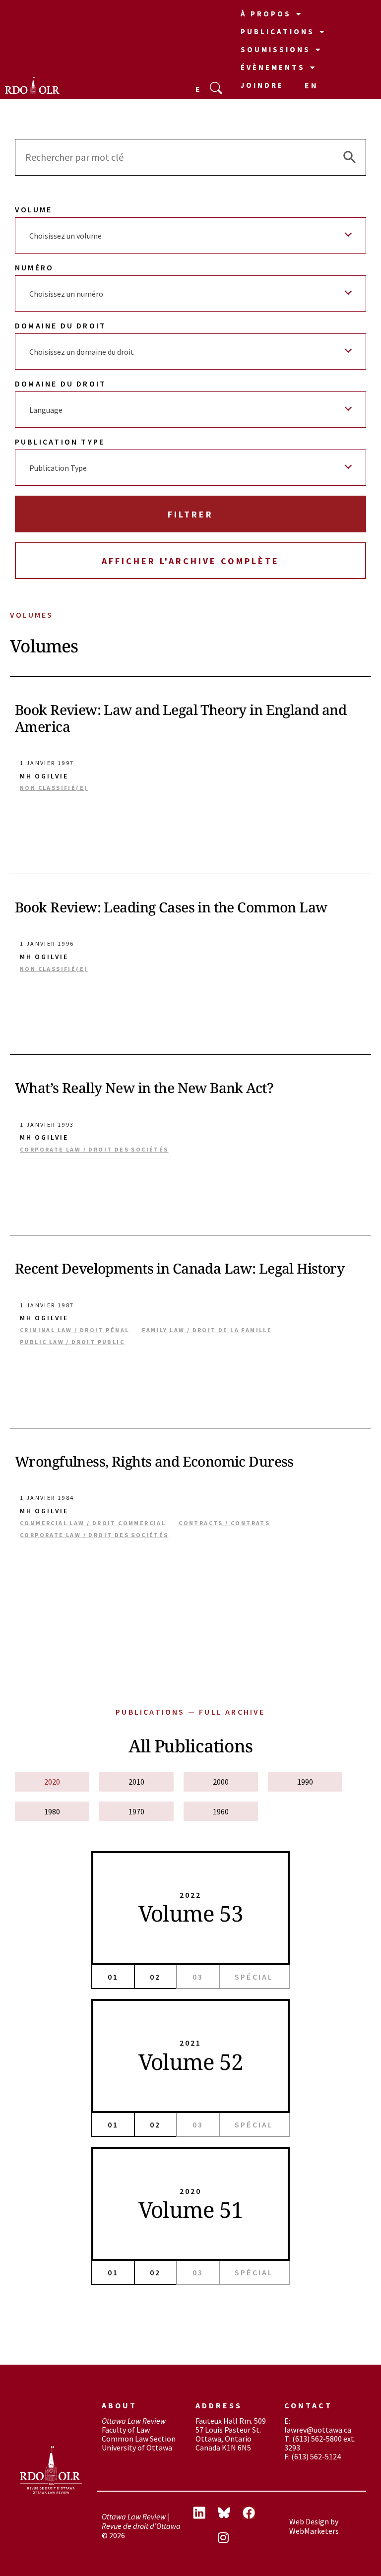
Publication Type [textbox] (58, 468)
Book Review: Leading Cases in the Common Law (171, 907)
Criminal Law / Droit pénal (74, 1330)
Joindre (262, 85)
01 (113, 1977)
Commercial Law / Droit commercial (93, 1523)
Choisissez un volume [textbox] (65, 236)
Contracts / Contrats (224, 1523)
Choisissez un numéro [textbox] (66, 294)
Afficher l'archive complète (190, 561)
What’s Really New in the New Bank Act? (144, 1088)
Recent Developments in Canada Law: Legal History (180, 1268)
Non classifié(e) (54, 788)
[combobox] (190, 235)
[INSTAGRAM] (230, 2539)
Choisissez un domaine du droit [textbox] (82, 352)
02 (155, 1977)
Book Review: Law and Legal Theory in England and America (181, 718)
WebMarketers (314, 2531)
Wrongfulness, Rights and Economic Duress (154, 1461)
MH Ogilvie (44, 776)
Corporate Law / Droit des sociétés (94, 1150)
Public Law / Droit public (72, 1342)
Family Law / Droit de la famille (207, 1330)
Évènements (273, 67)
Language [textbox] (46, 410)
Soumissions (276, 49)
